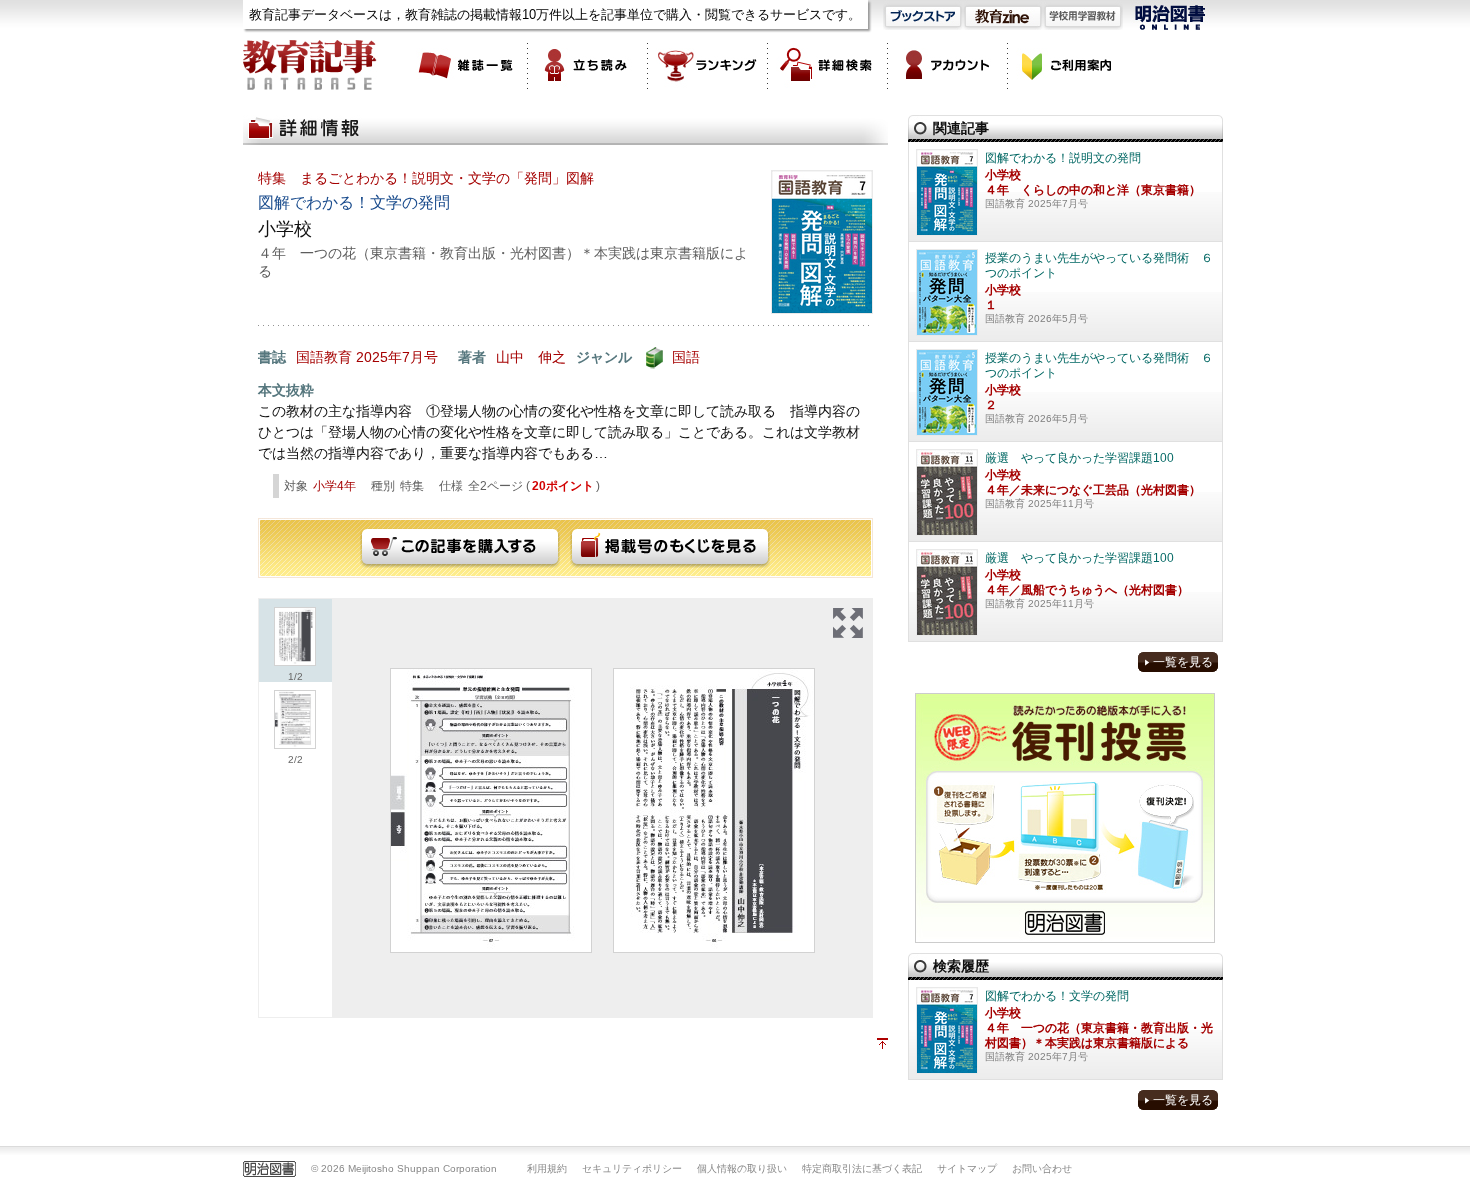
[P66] (714, 810)
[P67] (491, 810)
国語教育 (324, 357)
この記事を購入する (460, 548)
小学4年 (334, 486)
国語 (686, 357)
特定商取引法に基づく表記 (862, 1168)
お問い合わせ (1042, 1168)
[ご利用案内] (1068, 65)
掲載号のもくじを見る (670, 548)
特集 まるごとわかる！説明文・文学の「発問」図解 (426, 178)
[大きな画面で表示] (848, 623)
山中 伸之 (531, 357)
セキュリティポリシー (632, 1168)
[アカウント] (948, 65)
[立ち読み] (588, 65)
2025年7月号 (397, 357)
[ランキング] (708, 65)
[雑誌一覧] (468, 65)
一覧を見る (1183, 662)
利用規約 (547, 1168)
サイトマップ (967, 1168)
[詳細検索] (828, 65)
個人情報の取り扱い (742, 1168)
